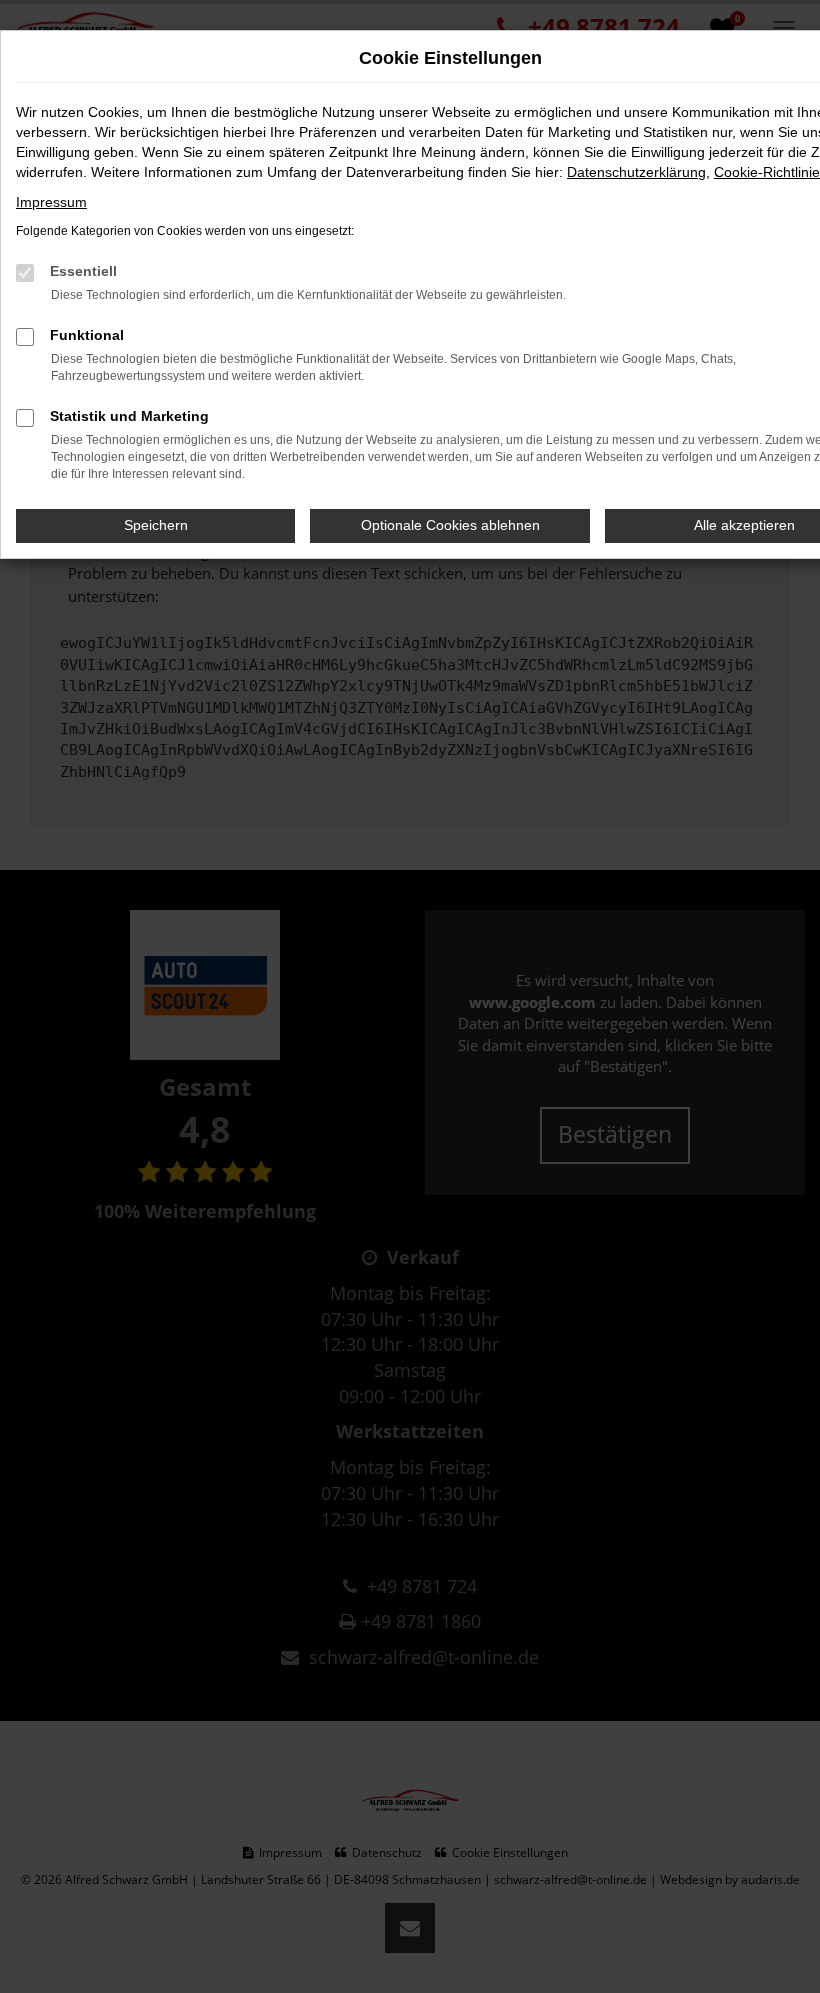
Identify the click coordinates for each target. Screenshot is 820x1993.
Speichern (156, 525)
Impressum (51, 202)
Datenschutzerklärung (636, 172)
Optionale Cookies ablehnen (450, 525)
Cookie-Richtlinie (767, 172)
